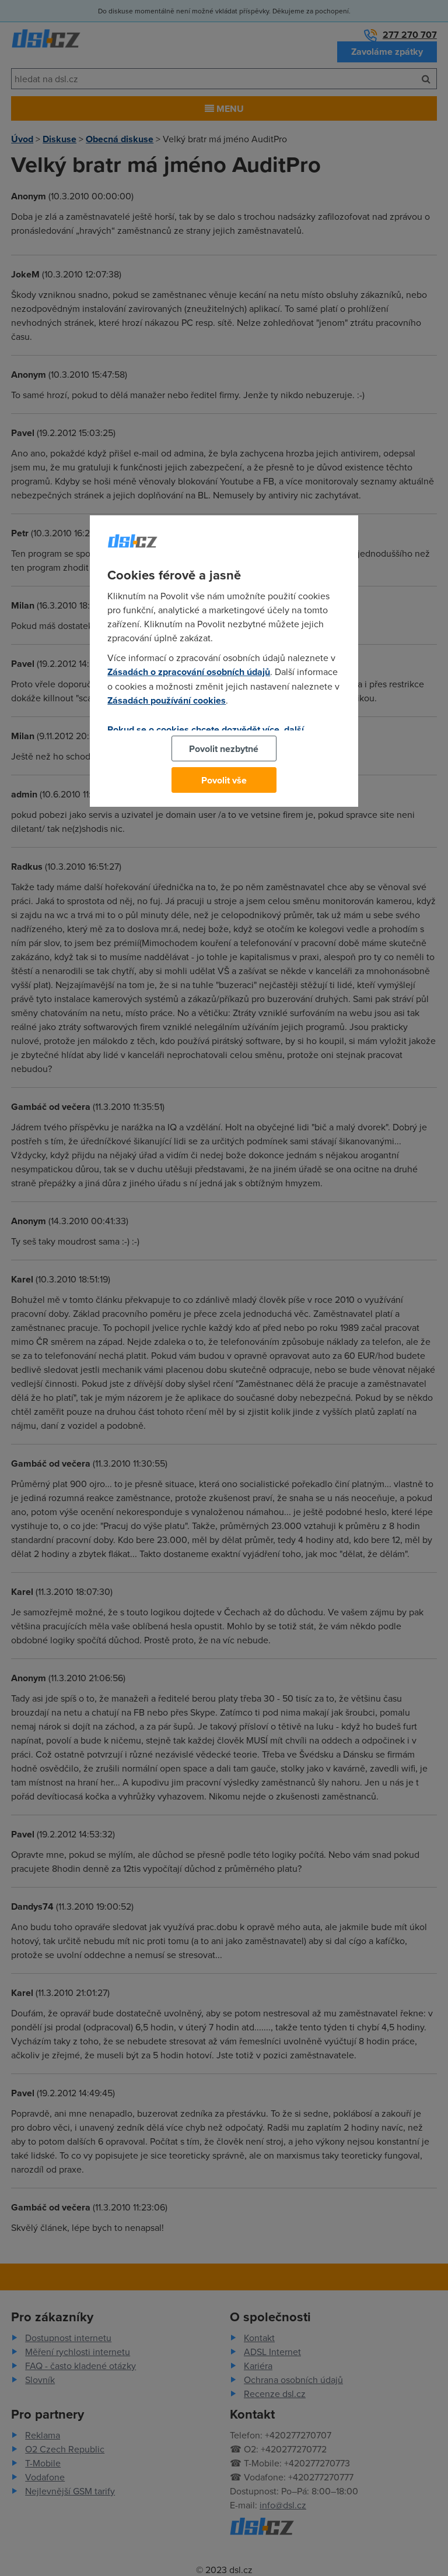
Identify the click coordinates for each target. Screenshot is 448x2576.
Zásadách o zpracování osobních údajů (189, 672)
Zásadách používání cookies (167, 700)
